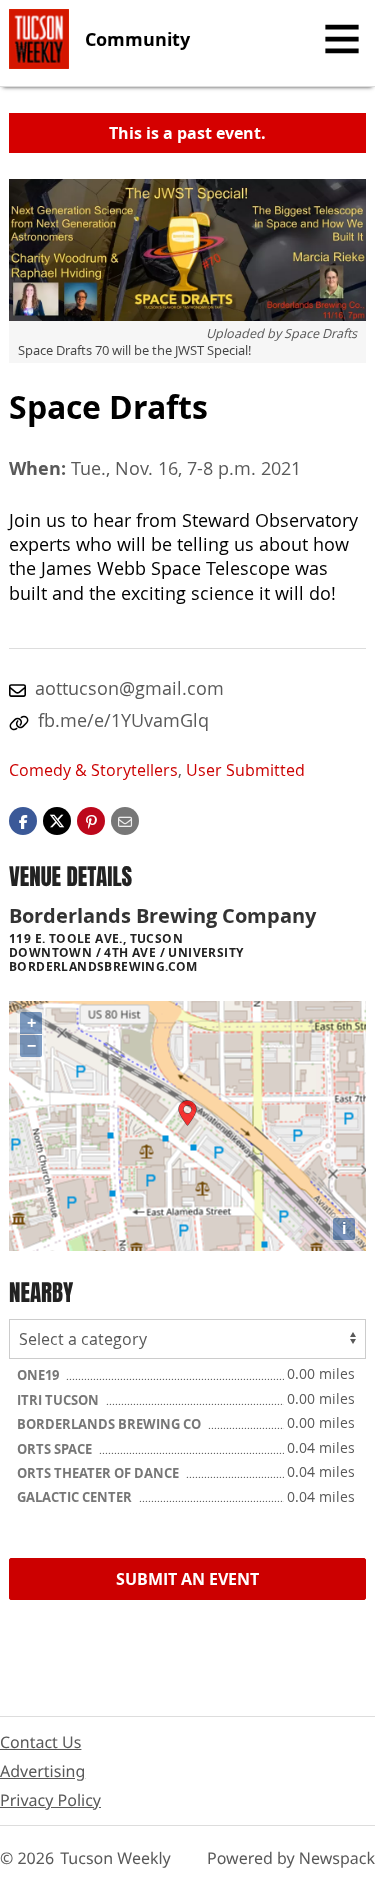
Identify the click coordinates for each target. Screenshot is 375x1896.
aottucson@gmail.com (129, 688)
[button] (91, 820)
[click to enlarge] (187, 250)
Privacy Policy (50, 1800)
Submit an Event (187, 1579)
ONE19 (39, 1375)
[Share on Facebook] (23, 820)
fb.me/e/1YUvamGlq (123, 720)
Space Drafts (320, 333)
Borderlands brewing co (110, 1424)
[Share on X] (57, 820)
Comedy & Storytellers (93, 770)
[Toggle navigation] (342, 39)
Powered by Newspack (291, 1858)
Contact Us (40, 1742)
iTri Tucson (59, 1400)
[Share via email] (125, 820)
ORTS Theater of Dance (99, 1473)
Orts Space (56, 1449)
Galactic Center (76, 1497)
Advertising (42, 1771)
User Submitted (245, 770)
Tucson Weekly (115, 1858)
